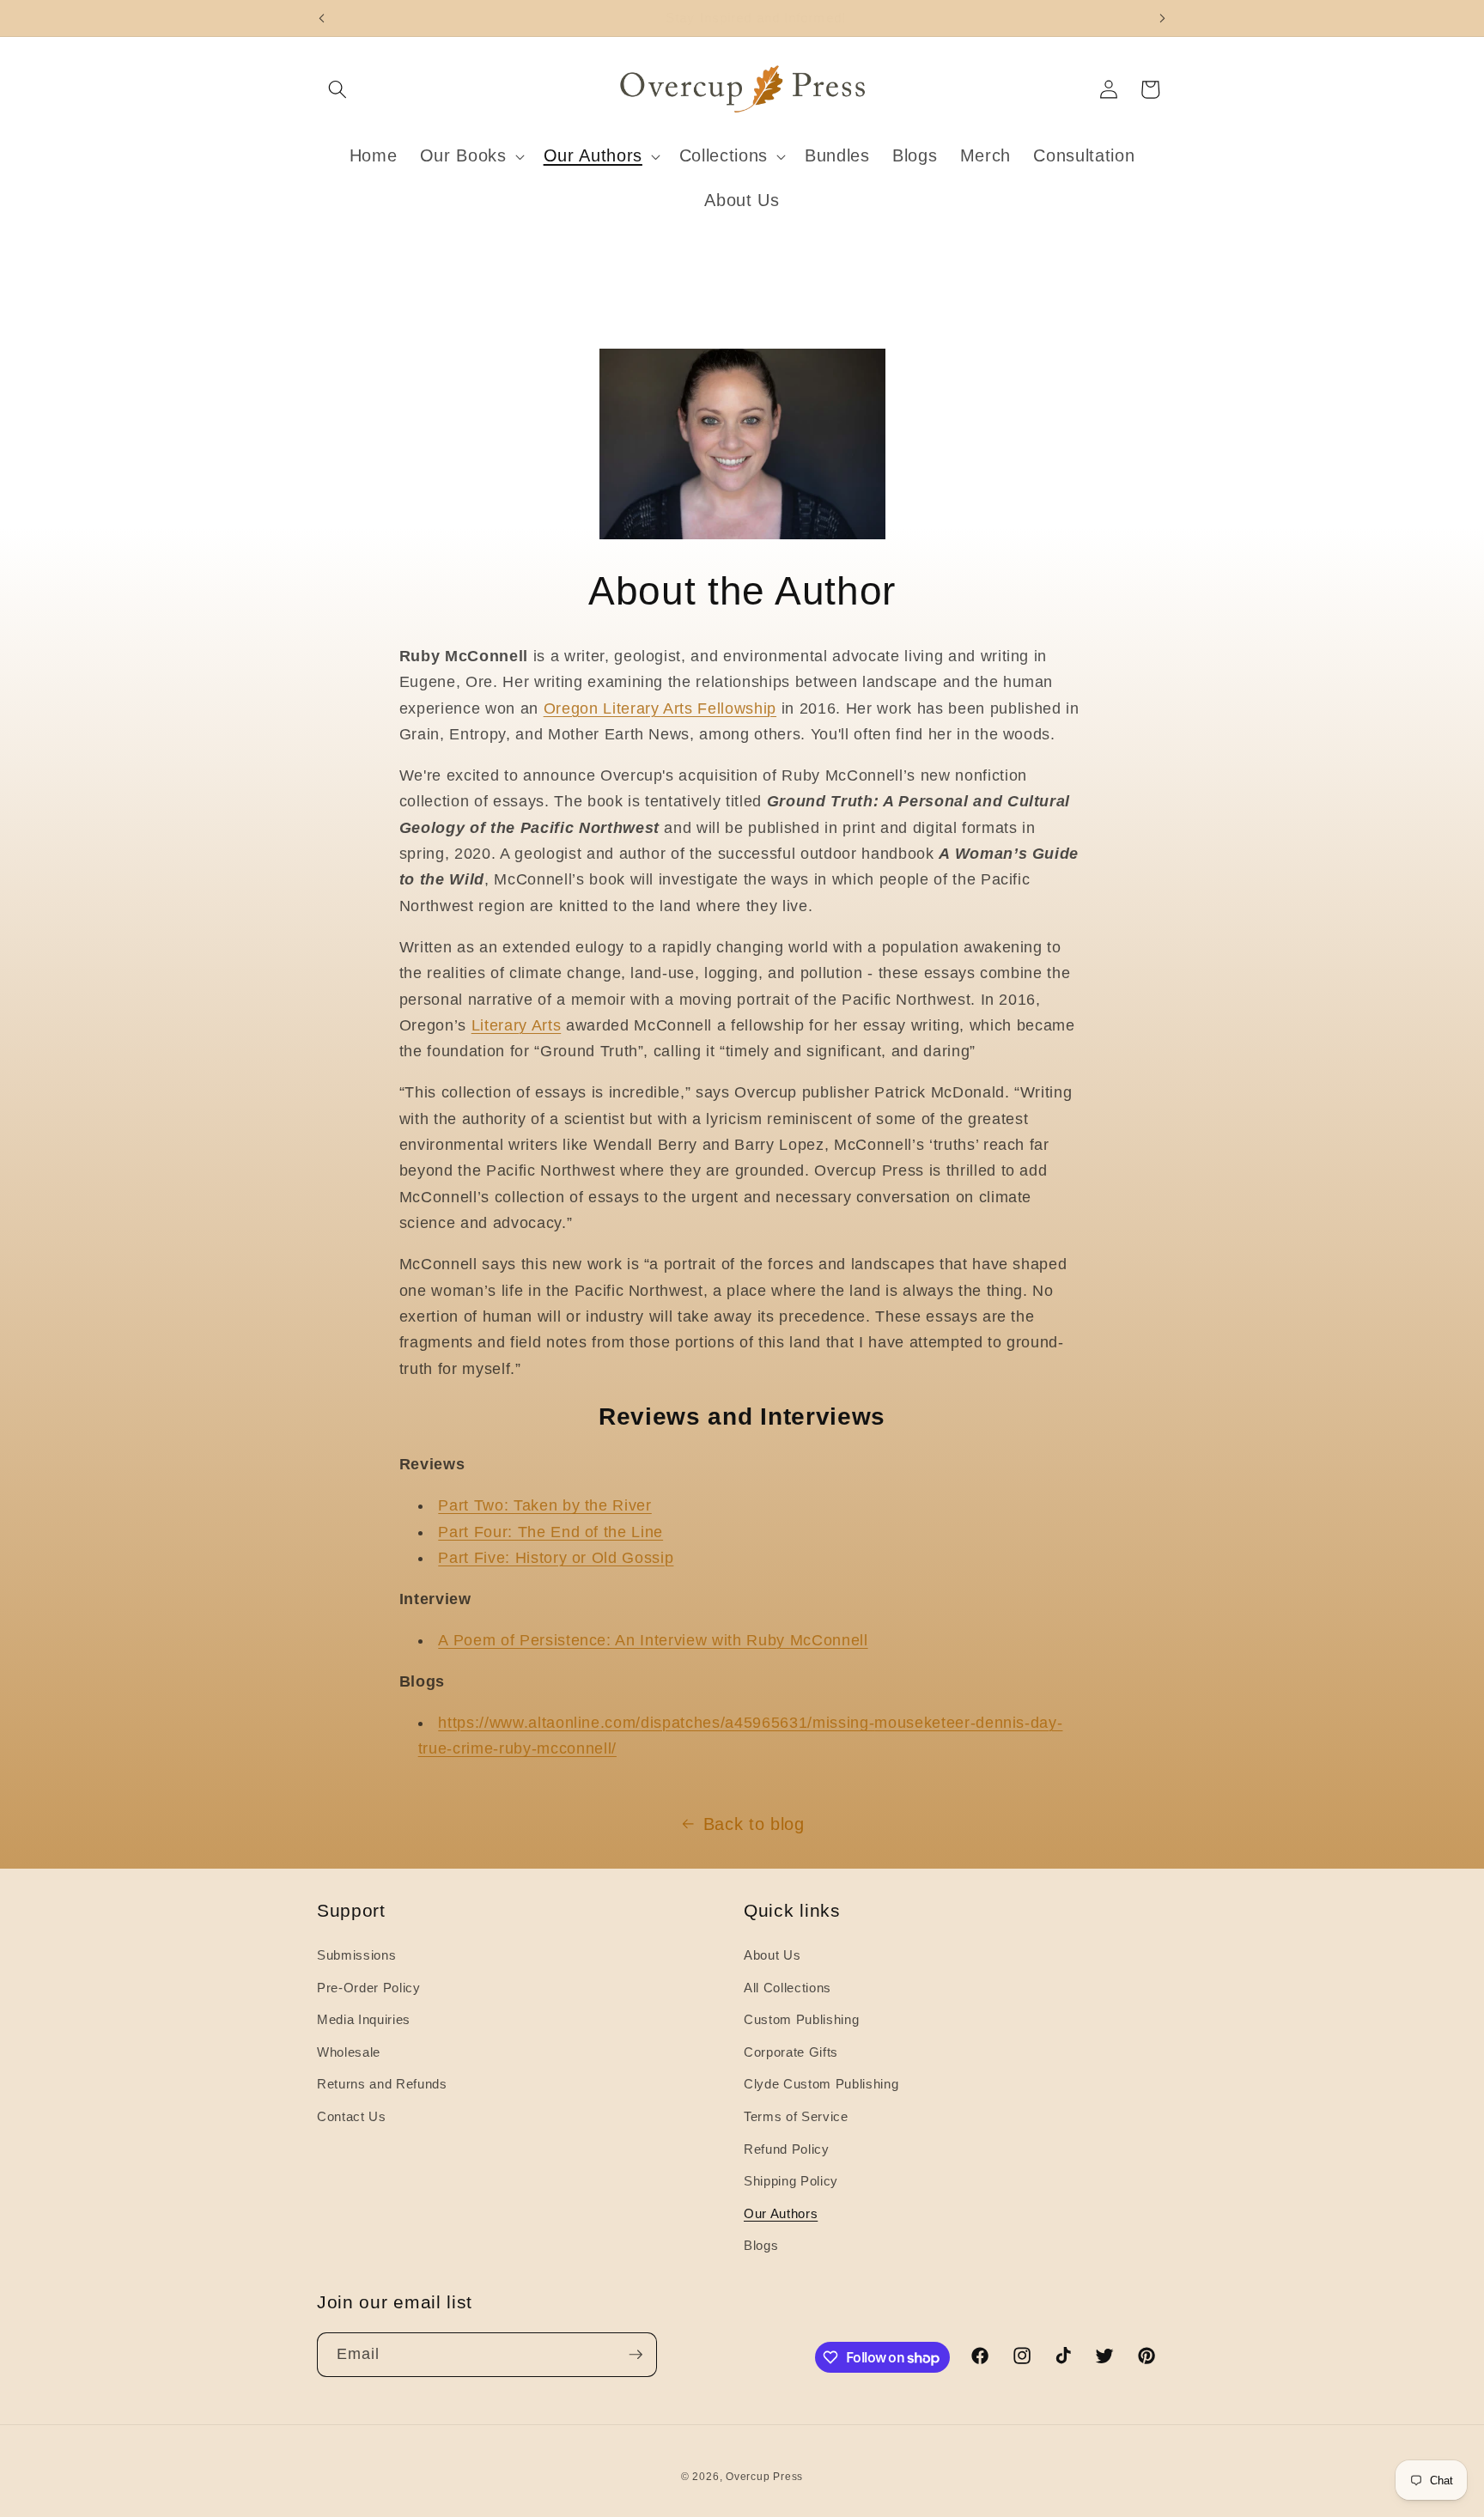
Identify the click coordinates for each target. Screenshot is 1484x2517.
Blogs (761, 2245)
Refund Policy (787, 2149)
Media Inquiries (364, 2019)
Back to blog (754, 1824)
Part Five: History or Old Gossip (556, 1558)
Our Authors (781, 2213)
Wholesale (349, 2052)
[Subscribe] (636, 2355)
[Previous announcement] (322, 18)
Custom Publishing (801, 2019)
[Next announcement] (1163, 18)
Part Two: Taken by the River (544, 1505)
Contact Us (352, 2116)
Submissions (356, 1955)
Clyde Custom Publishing (821, 2084)
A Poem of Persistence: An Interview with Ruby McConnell (653, 1640)
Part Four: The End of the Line (550, 1532)
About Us (772, 1955)
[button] (338, 89)
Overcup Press (764, 2477)
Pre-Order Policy (369, 1988)
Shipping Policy (791, 2181)
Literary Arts (517, 1025)
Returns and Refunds (382, 2084)
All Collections (788, 1988)
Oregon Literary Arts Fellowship (660, 708)
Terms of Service (796, 2116)
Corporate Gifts (791, 2052)
